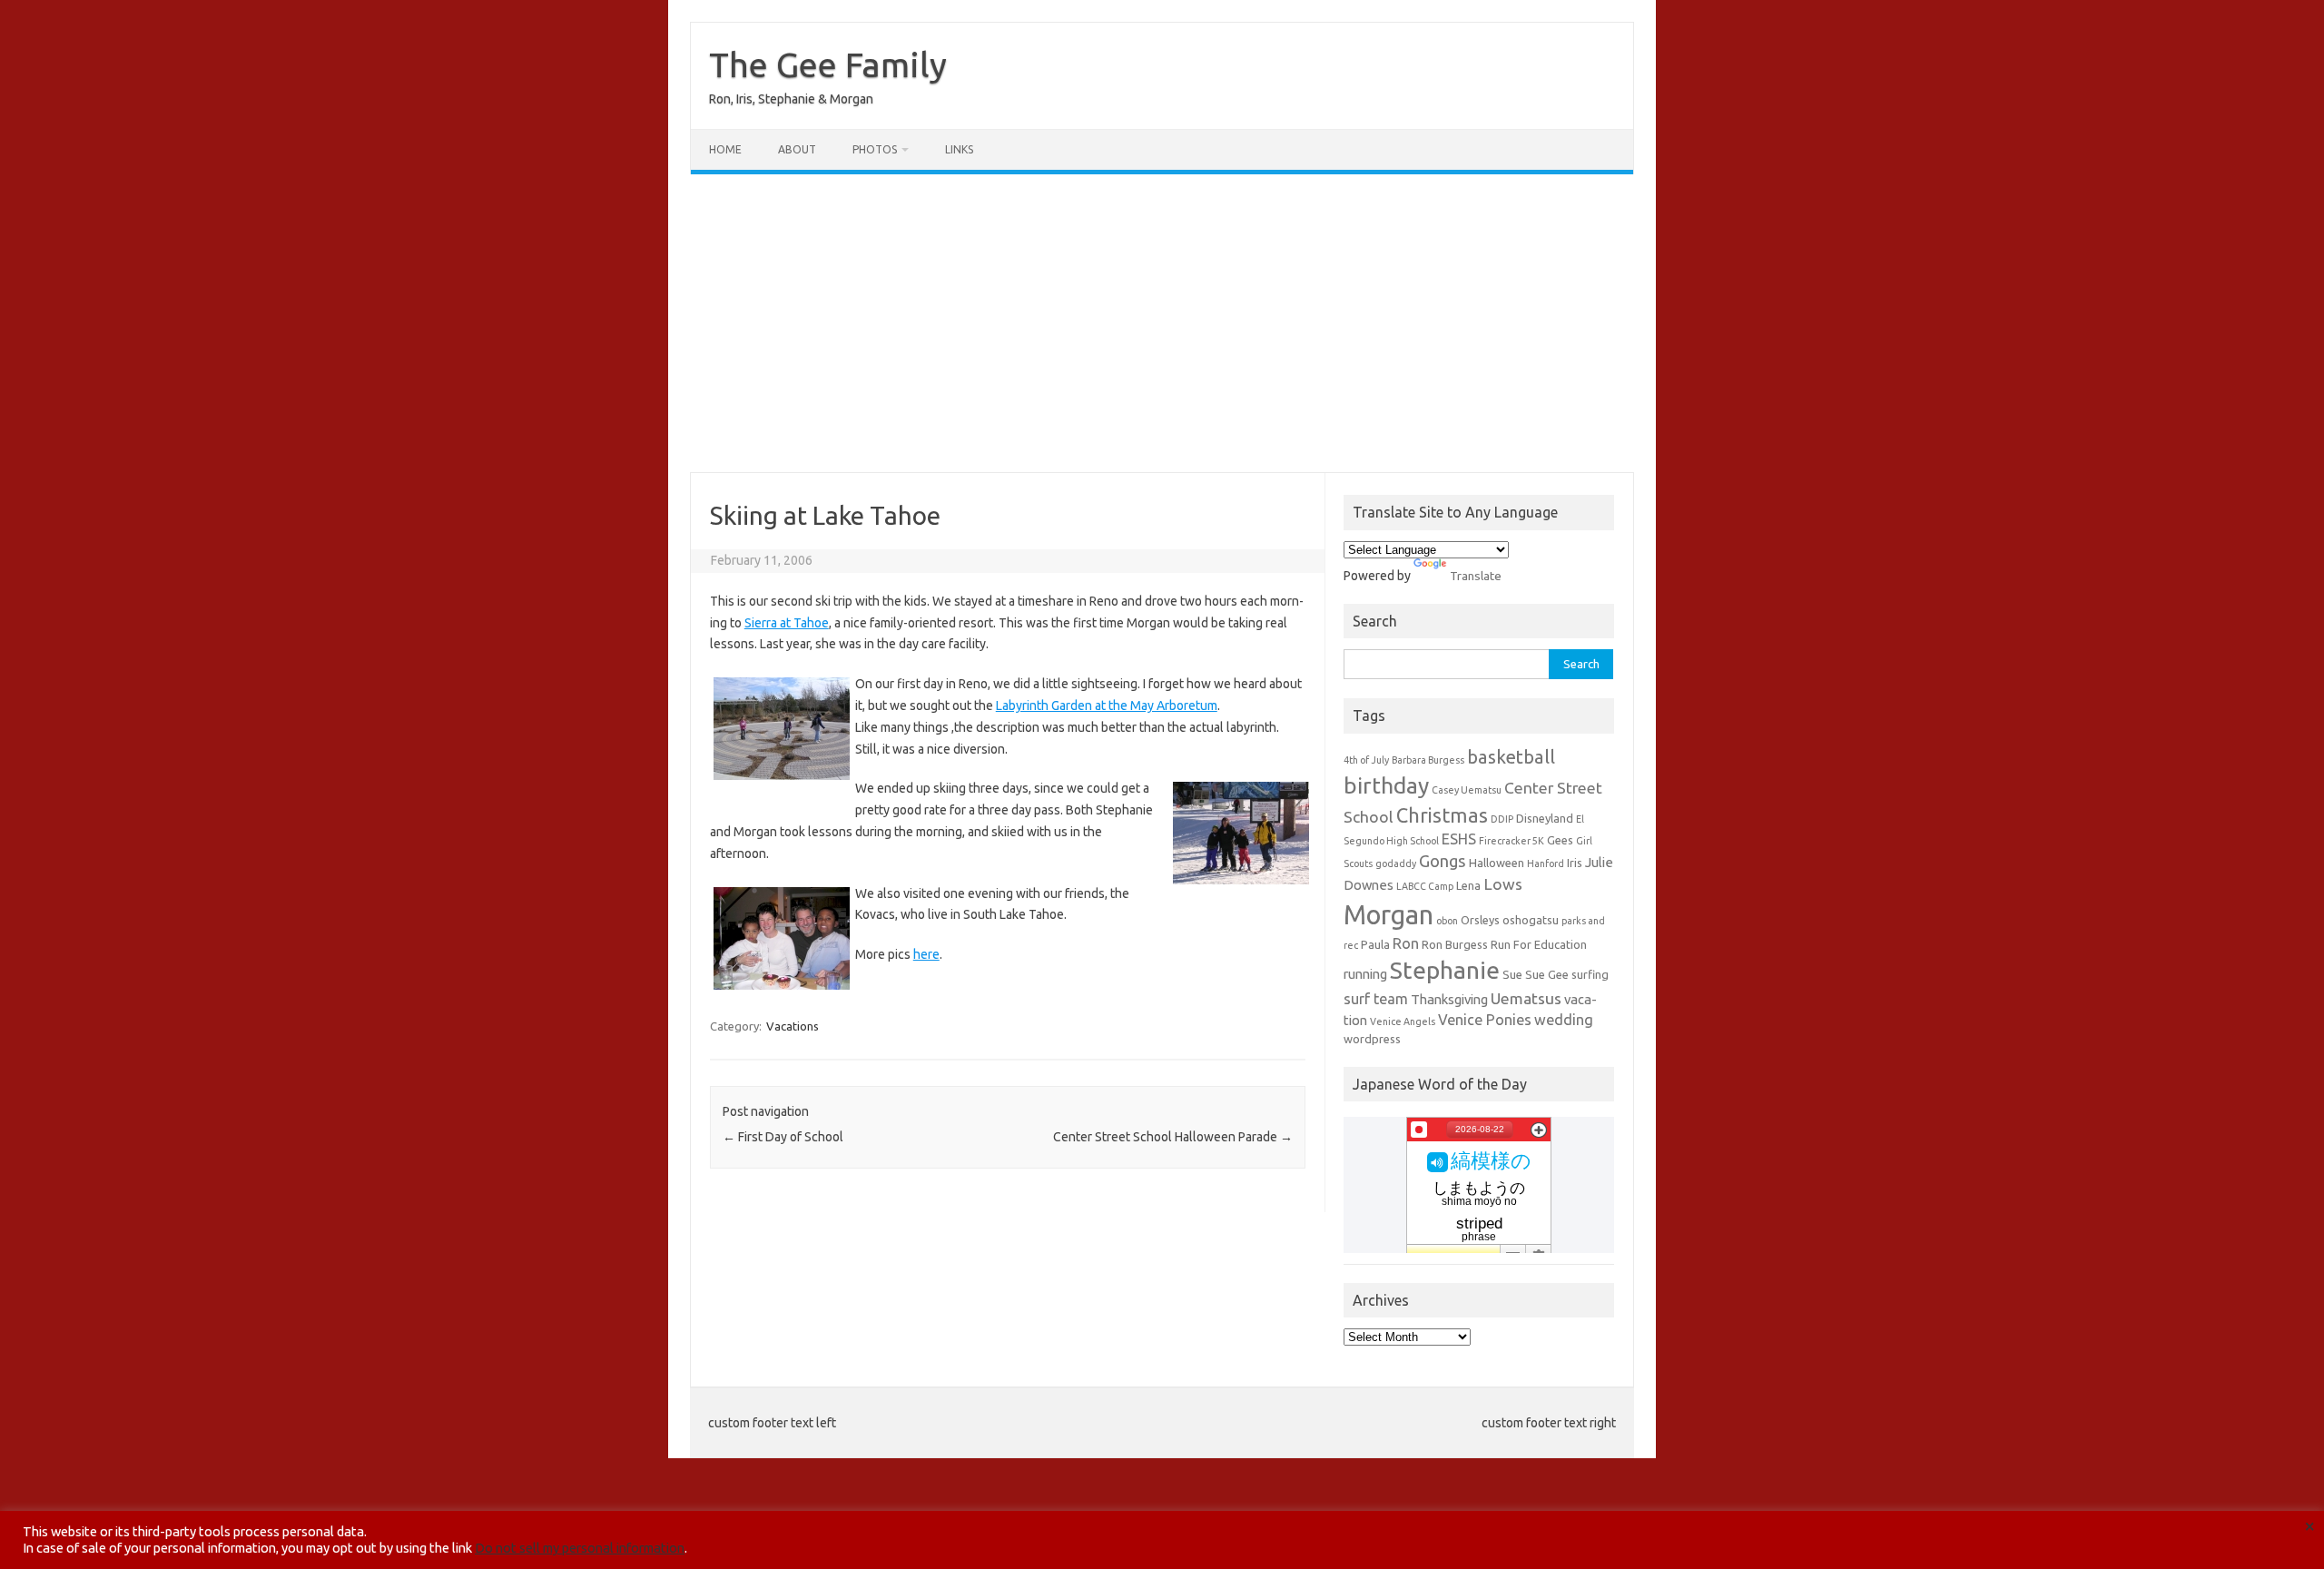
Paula (1375, 944)
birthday (1386, 785)
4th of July (1366, 760)
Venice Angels (1403, 1021)
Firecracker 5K (1512, 841)
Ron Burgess (1455, 944)
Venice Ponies (1485, 1020)
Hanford (1546, 863)
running (1365, 974)
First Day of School (783, 1137)
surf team (1376, 999)
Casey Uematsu (1467, 790)
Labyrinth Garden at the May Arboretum (1107, 706)
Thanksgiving (1449, 999)
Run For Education (1539, 944)
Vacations (793, 1026)
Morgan (1388, 915)
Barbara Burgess (1428, 760)
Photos (875, 149)
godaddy (1396, 863)
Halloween (1497, 863)
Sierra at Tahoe (787, 623)
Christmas (1442, 815)
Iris (1575, 863)
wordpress (1372, 1039)
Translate (1476, 576)
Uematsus (1526, 998)
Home (725, 149)
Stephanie (1445, 970)
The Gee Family (828, 64)
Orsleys (1480, 920)
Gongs (1443, 861)
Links (959, 149)
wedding (1564, 1020)
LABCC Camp (1425, 886)
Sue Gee (1547, 974)
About (797, 149)
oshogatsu (1531, 920)
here (926, 954)
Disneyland (1545, 818)
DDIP (1502, 819)
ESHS (1459, 839)
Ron (1406, 943)
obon (1447, 921)
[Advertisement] (1162, 323)
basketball (1511, 757)
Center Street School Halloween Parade (1173, 1137)
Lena (1468, 885)
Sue (1512, 974)
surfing (1590, 974)
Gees (1560, 840)
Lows (1503, 884)
